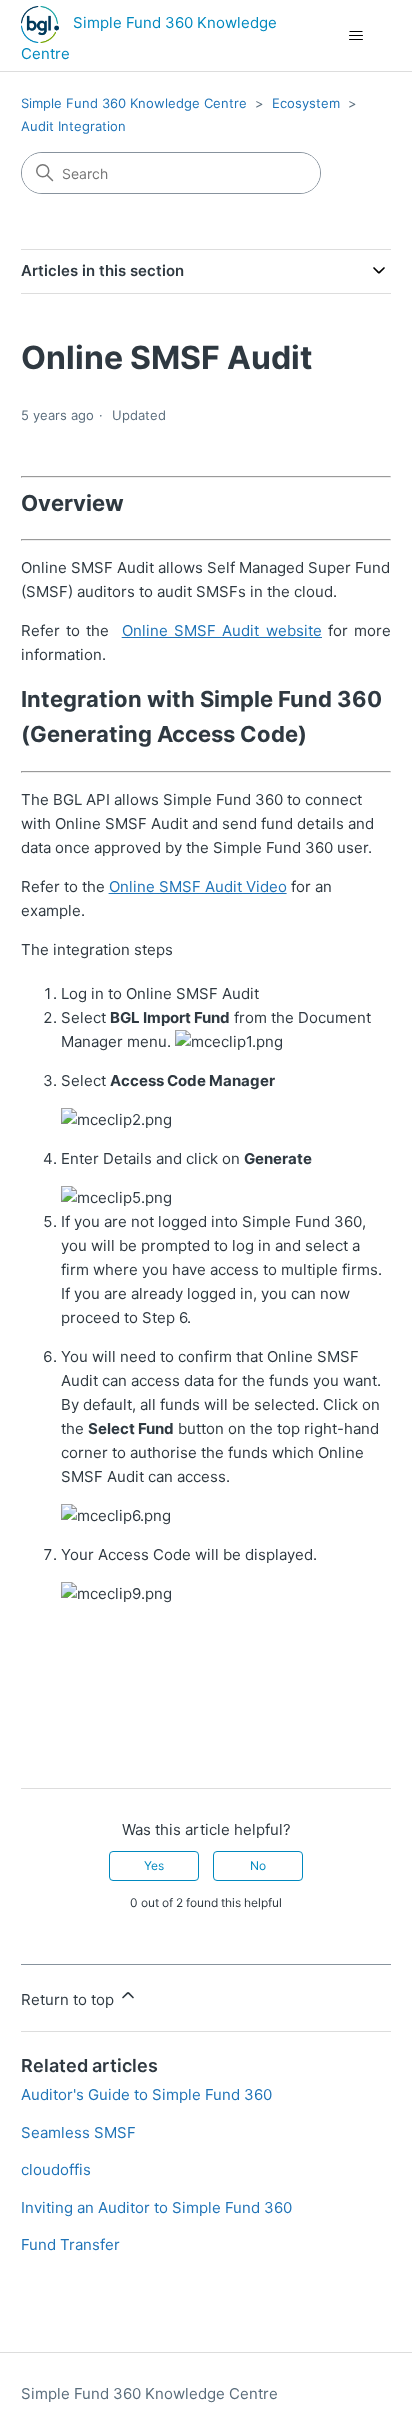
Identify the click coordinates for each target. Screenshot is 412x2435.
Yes (154, 1865)
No (258, 1865)
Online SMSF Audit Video (198, 886)
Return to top (69, 1999)
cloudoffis (56, 2169)
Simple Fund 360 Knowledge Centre (134, 103)
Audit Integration (73, 126)
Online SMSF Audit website (222, 630)
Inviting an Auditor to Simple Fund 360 (156, 2207)
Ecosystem (306, 103)
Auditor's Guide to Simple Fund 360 (146, 2094)
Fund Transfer (70, 2244)
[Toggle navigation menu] (355, 36)
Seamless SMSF (78, 2132)
